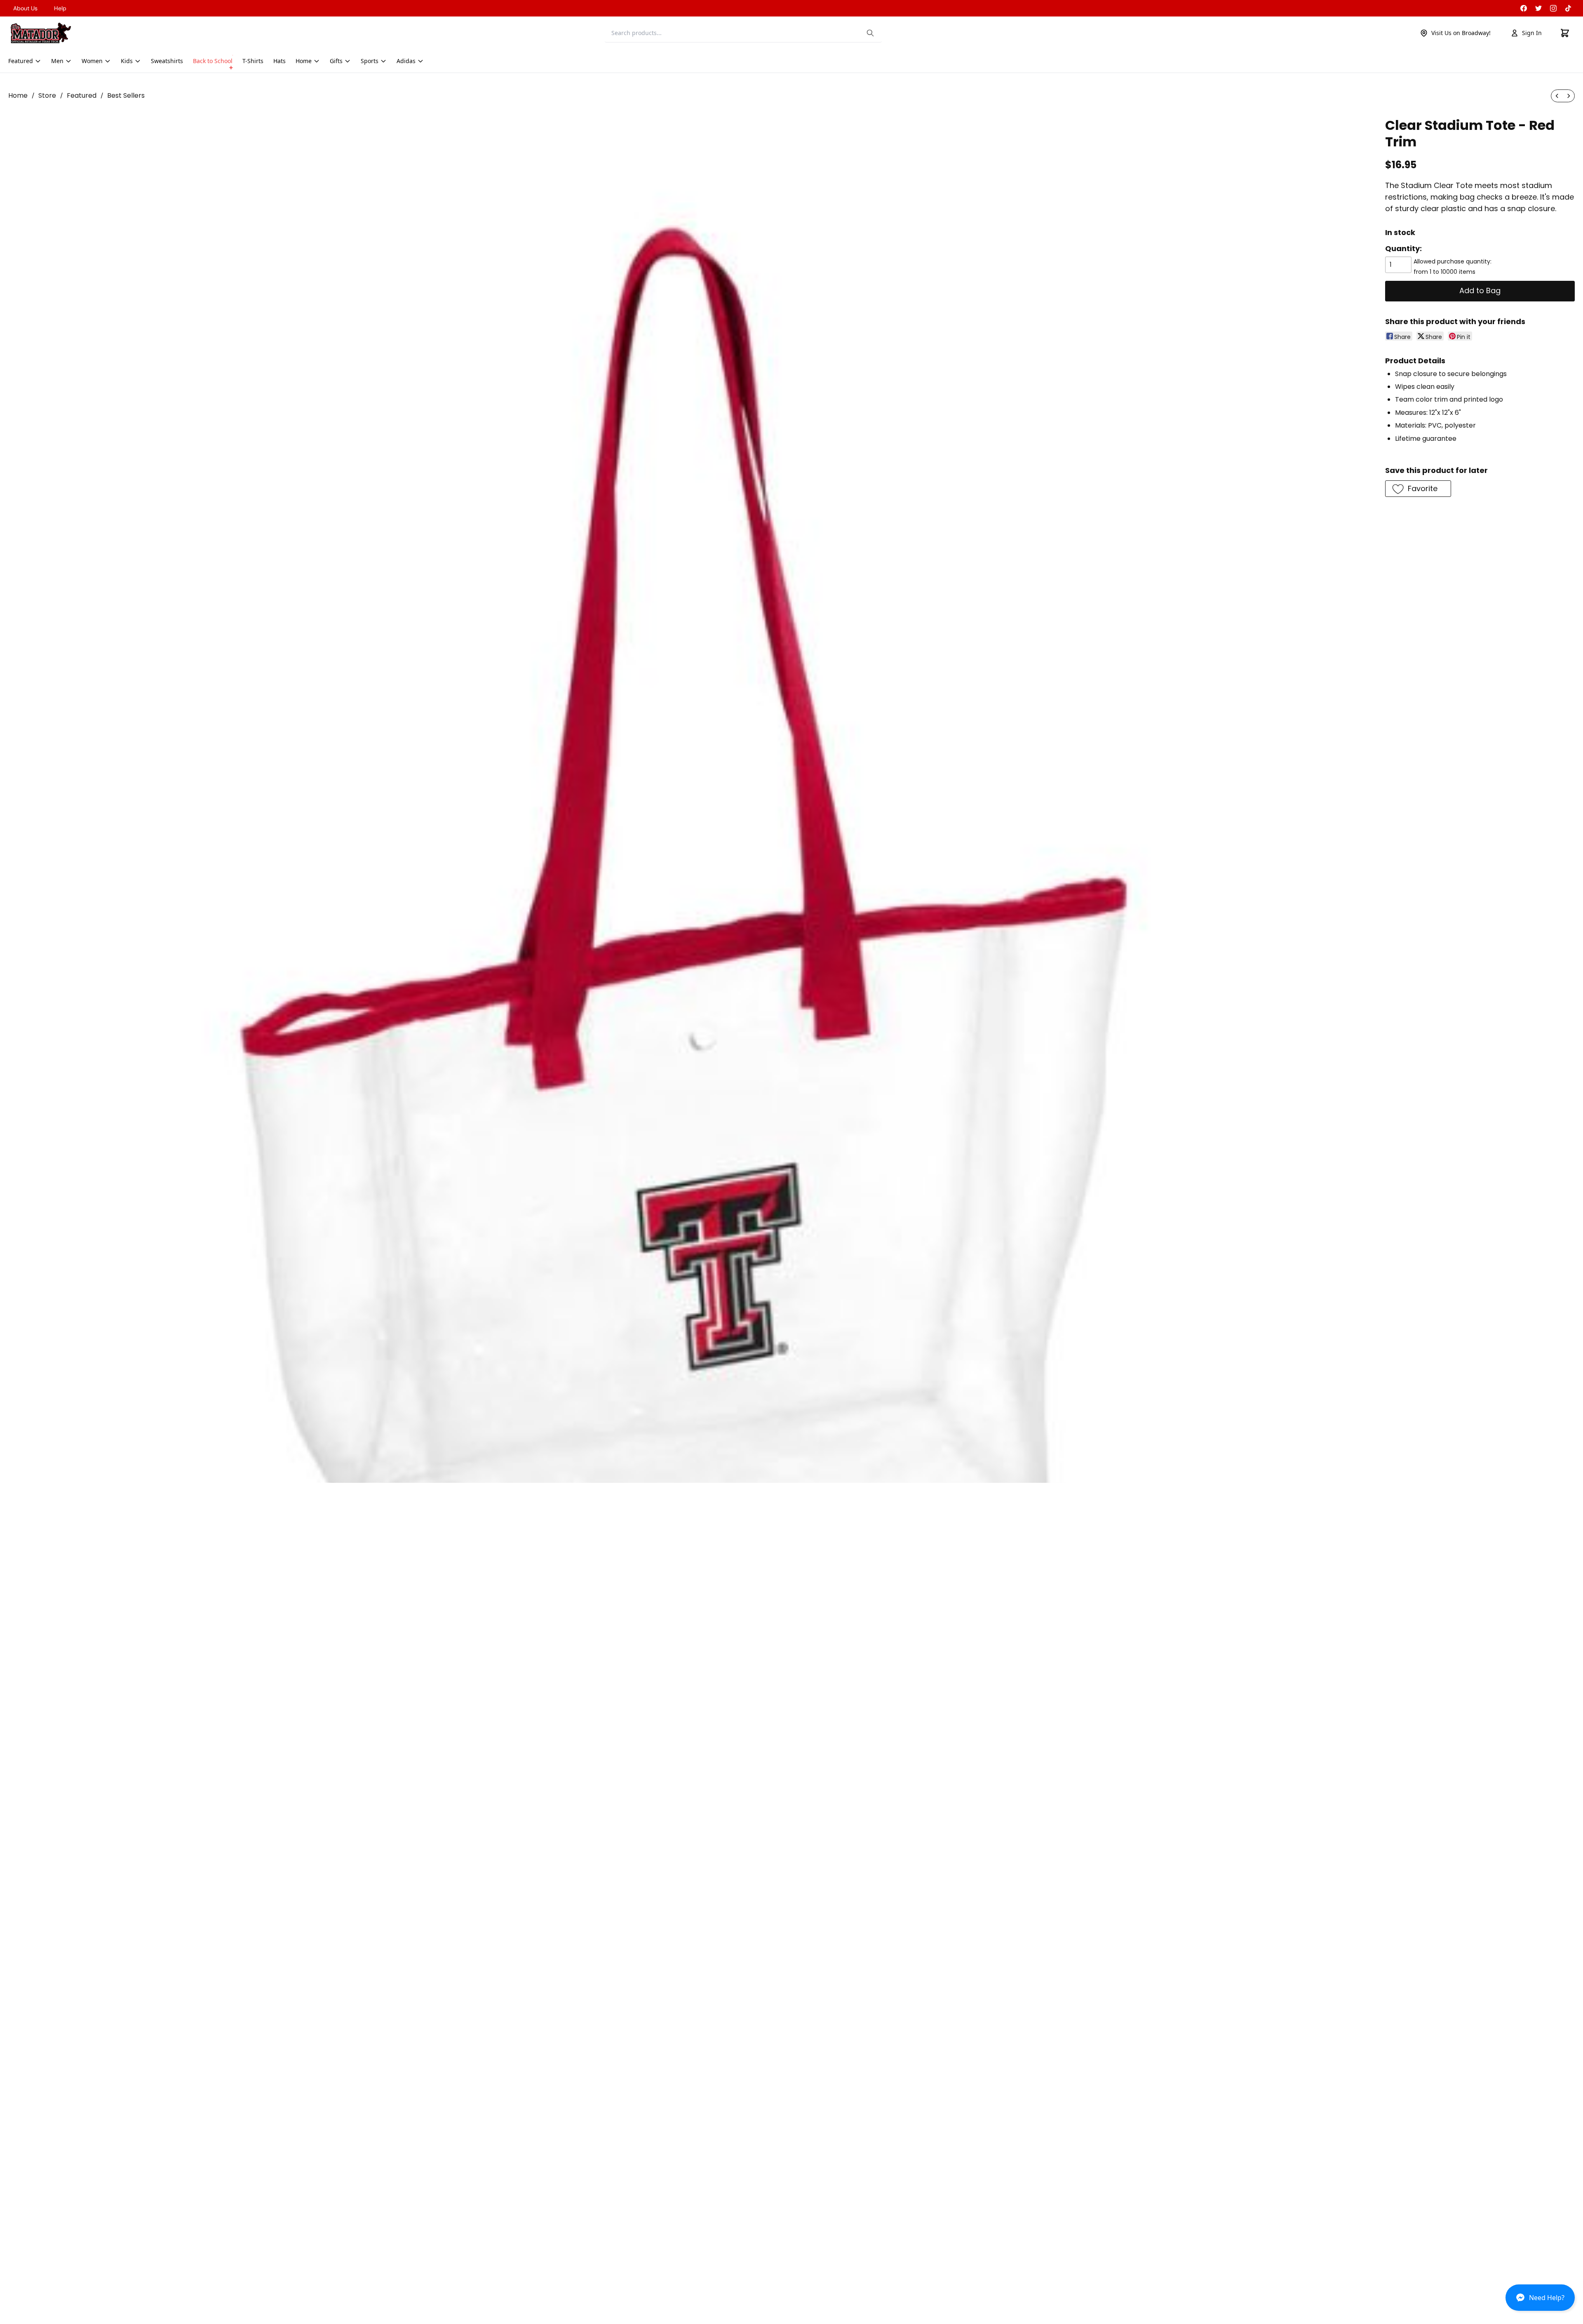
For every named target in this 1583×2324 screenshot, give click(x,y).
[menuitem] (1557, 96)
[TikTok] (1568, 8)
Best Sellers (126, 95)
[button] (1540, 2301)
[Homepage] (41, 33)
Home (18, 95)
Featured (82, 95)
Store (47, 95)
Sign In (1532, 33)
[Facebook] (1524, 8)
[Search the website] (870, 33)
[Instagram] (1553, 8)
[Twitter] (1538, 8)
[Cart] (1565, 33)
